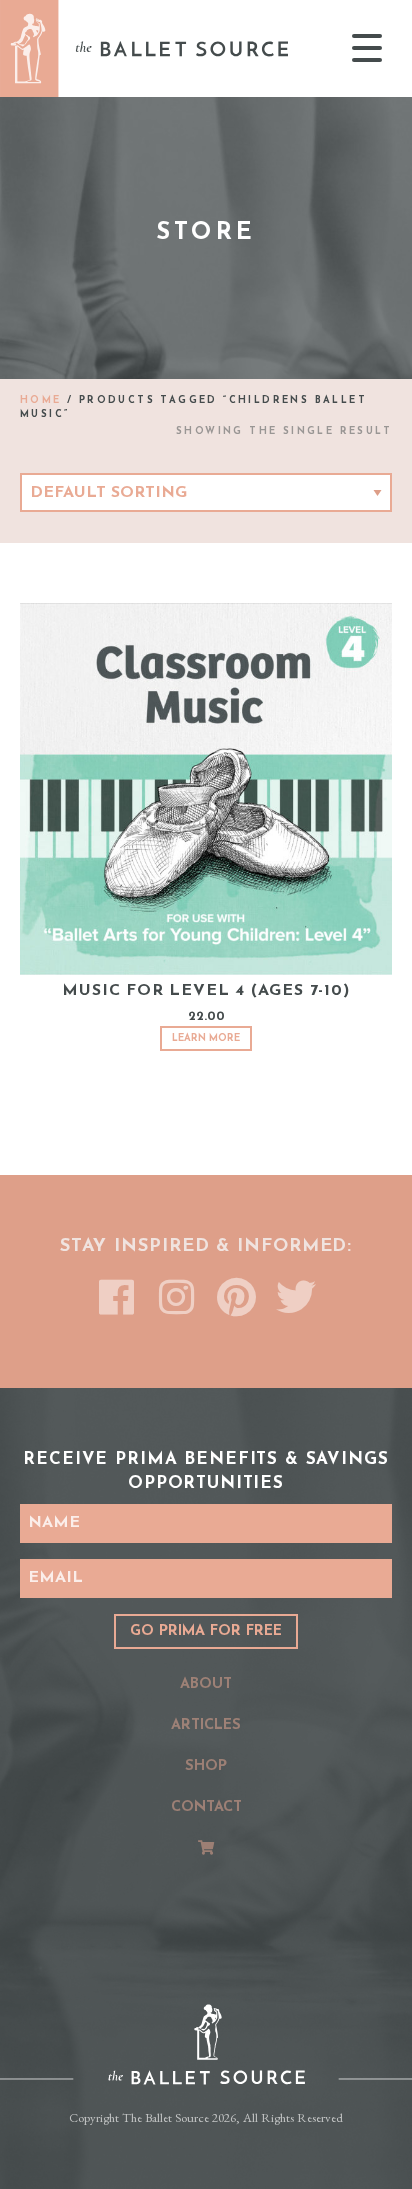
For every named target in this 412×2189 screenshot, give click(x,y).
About (206, 1684)
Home (41, 400)
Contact (206, 1807)
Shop (206, 1766)
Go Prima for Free (206, 1631)
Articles (206, 1725)
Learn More (206, 1038)
